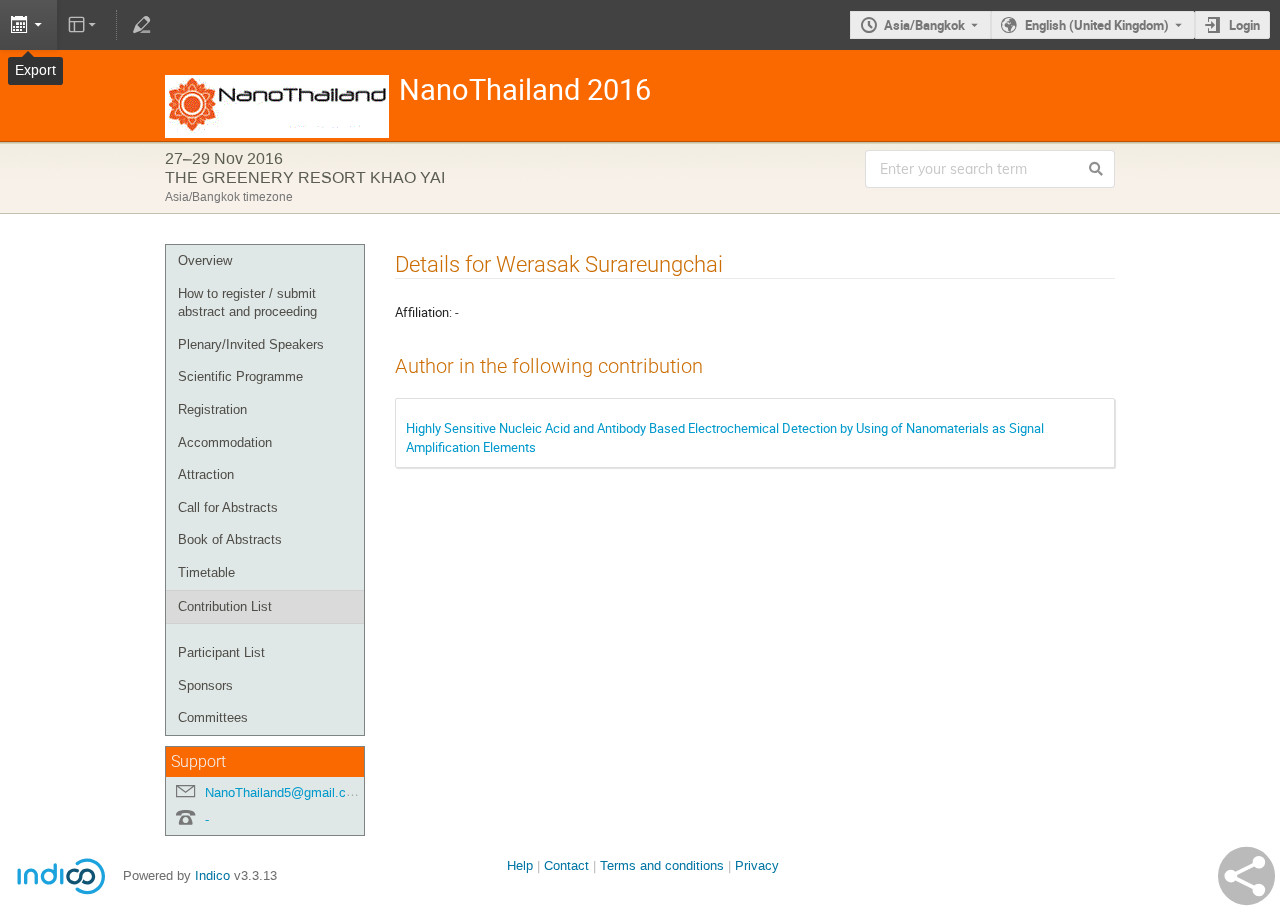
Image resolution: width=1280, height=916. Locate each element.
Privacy (757, 865)
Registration (212, 409)
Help (520, 865)
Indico (212, 875)
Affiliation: (423, 312)
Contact (566, 865)
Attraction (206, 474)
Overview (205, 260)
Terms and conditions (662, 865)
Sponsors (205, 685)
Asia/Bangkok (924, 25)
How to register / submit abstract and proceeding (247, 303)
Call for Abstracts (228, 507)
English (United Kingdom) (1097, 25)
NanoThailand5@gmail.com (284, 792)
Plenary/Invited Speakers (251, 344)
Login (1244, 25)
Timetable (206, 572)
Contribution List (225, 606)
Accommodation (225, 442)
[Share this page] (1246, 876)
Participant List (221, 652)
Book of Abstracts (230, 539)
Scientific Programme (240, 376)
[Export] (28, 25)
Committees (213, 717)
